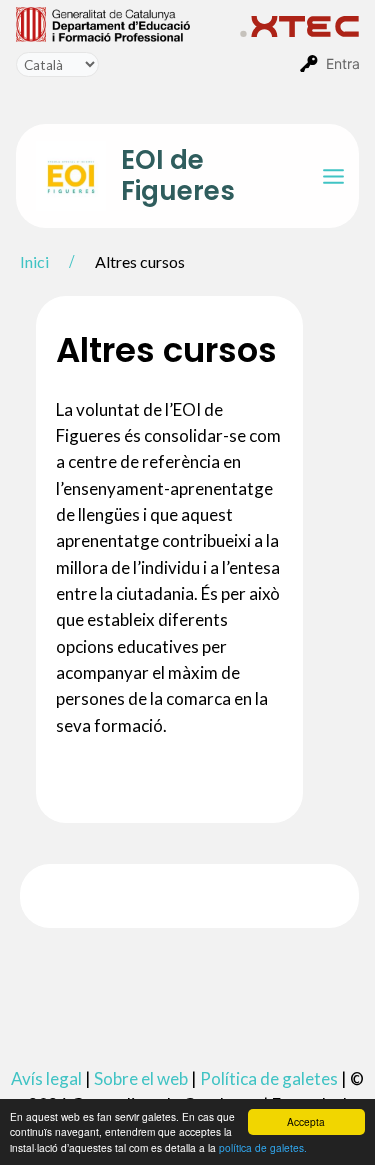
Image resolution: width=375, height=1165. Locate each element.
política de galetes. (263, 1147)
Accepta (306, 1121)
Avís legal (46, 1078)
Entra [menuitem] (343, 63)
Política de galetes (269, 1078)
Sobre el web (141, 1078)
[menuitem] (128, 23)
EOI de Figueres (178, 175)
